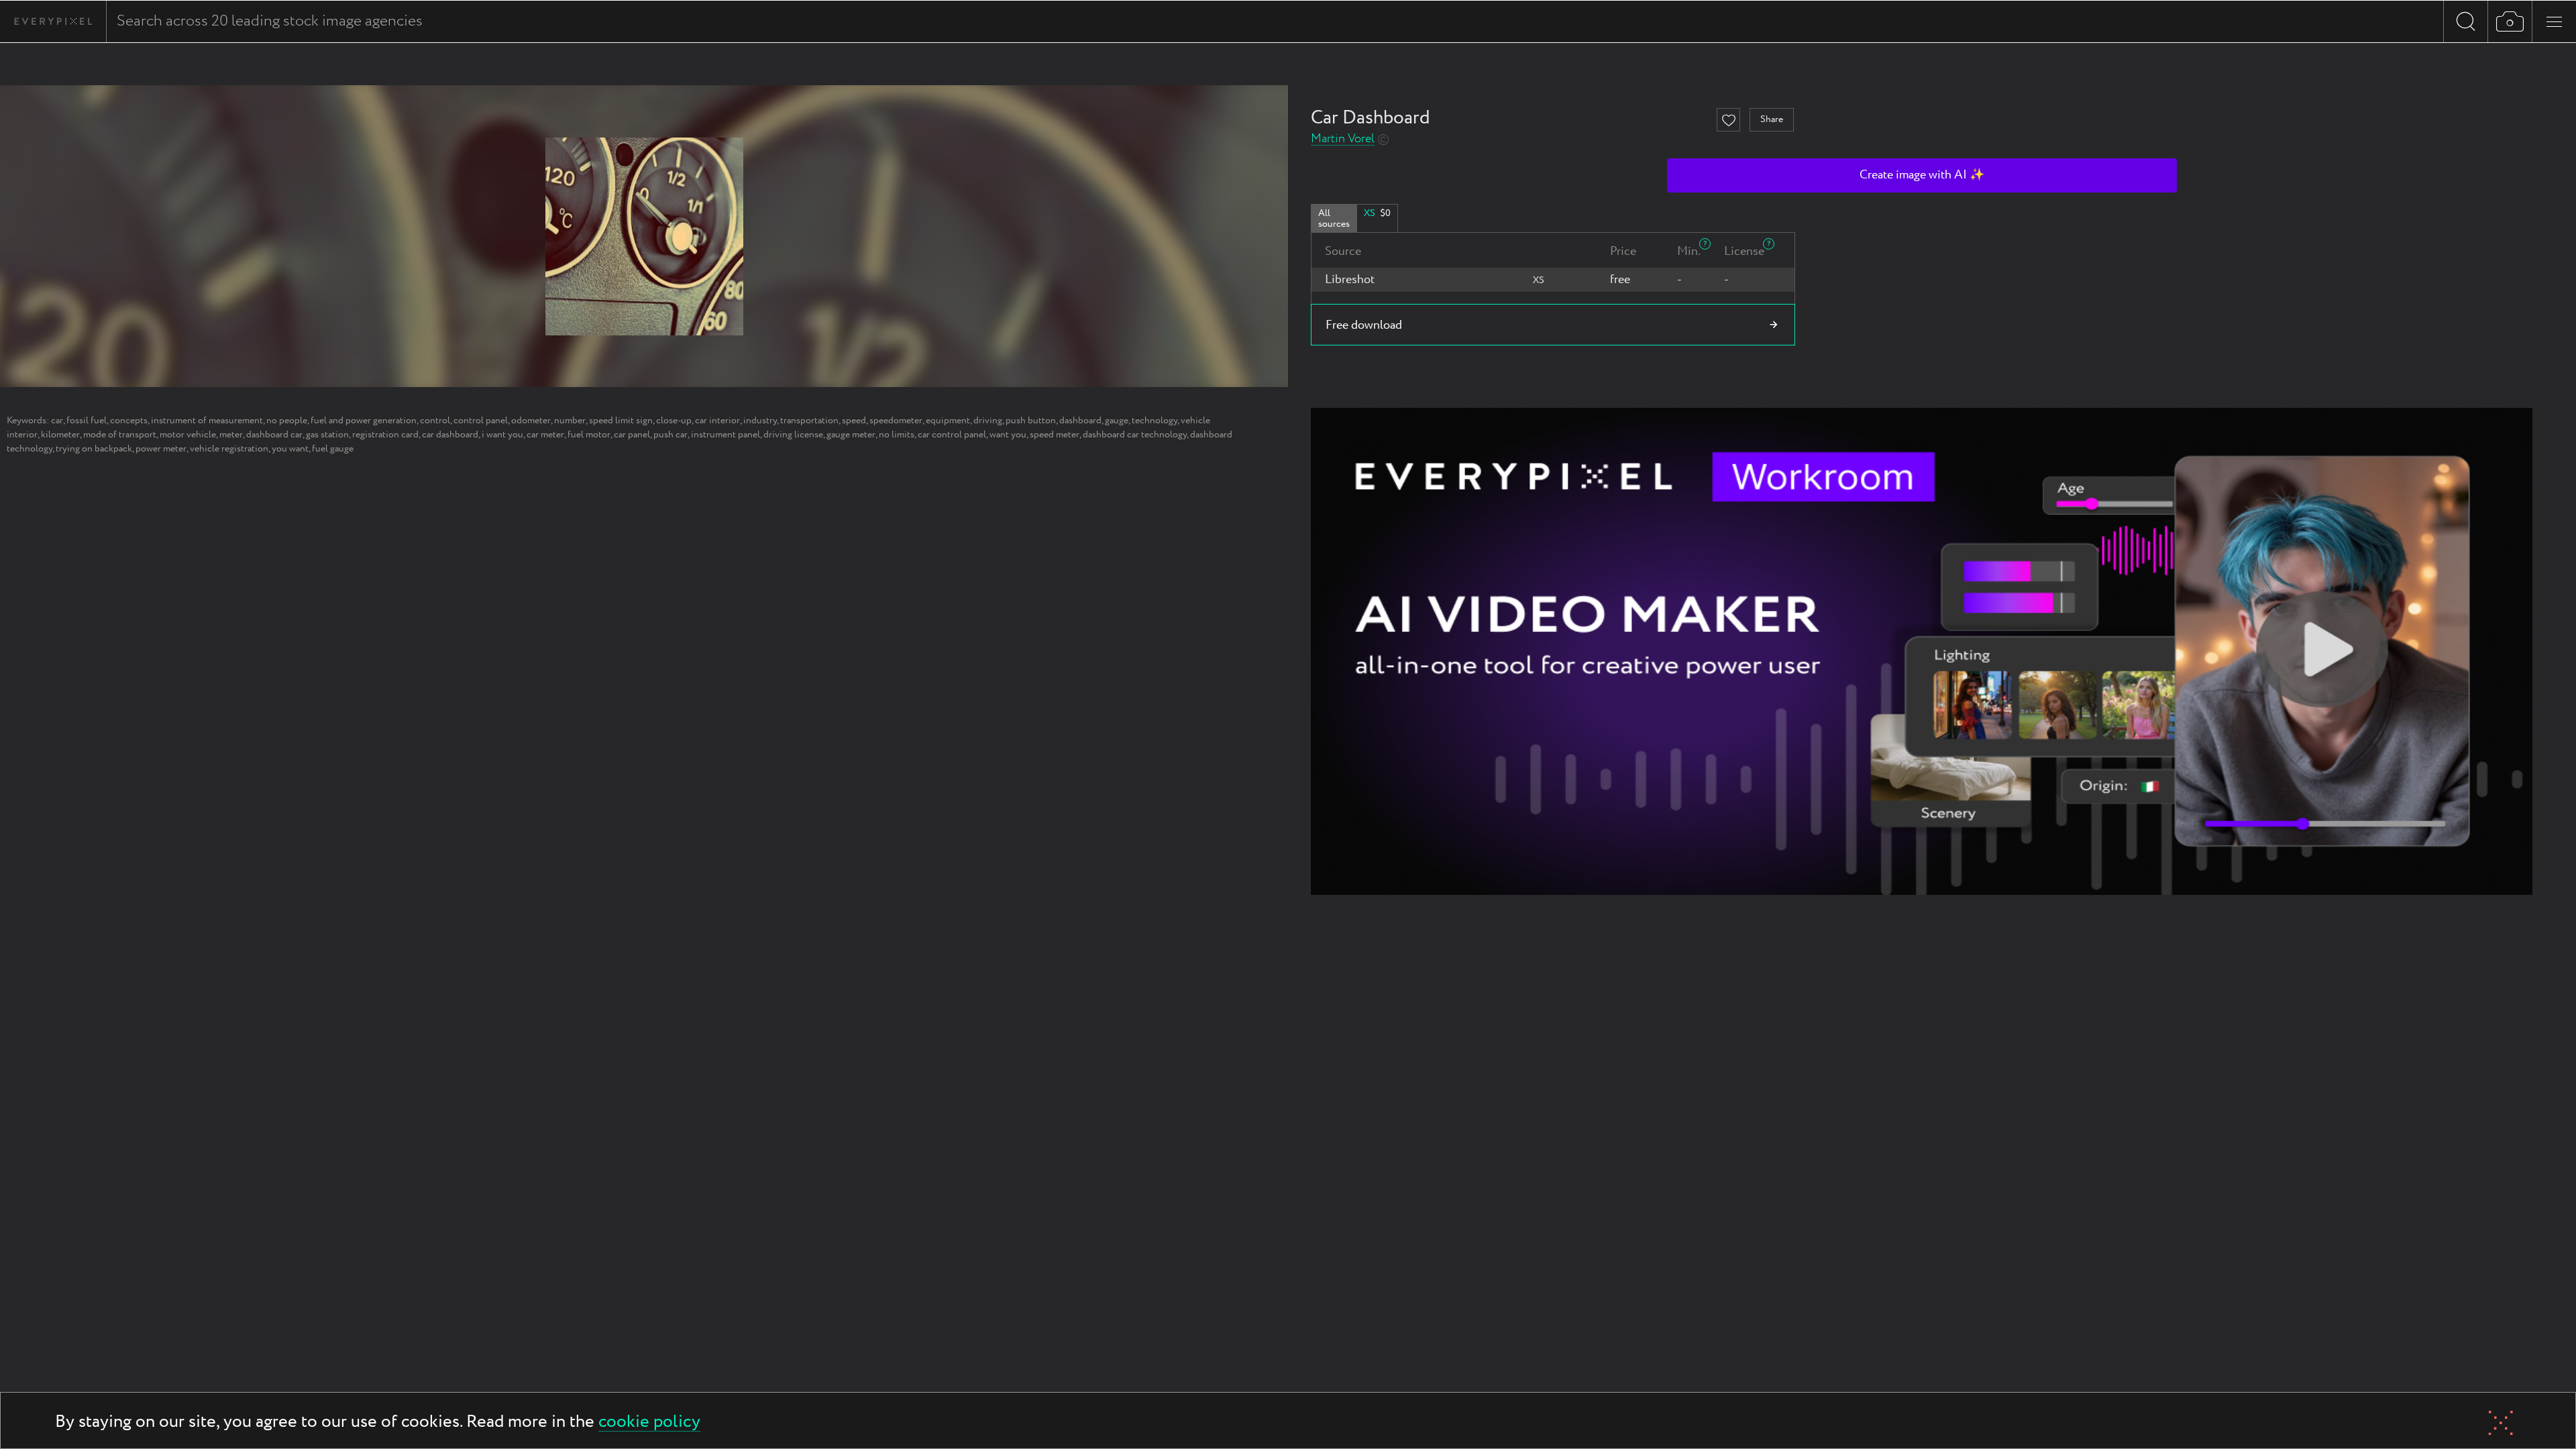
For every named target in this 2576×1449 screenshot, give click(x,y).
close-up (674, 421)
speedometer (896, 421)
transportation (809, 421)
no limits (897, 435)
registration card (385, 435)
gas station (327, 435)
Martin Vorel (1343, 139)
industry (760, 421)
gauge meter (851, 435)
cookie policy (649, 1423)
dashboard (1080, 421)
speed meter (1055, 435)
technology (1155, 421)
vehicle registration (229, 449)
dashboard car (274, 435)
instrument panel (726, 435)
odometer (531, 421)
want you (1008, 435)
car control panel (952, 435)
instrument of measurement (207, 421)
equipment (948, 421)
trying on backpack (94, 449)
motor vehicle (188, 435)
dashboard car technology (1135, 435)
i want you (502, 435)
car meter (545, 435)
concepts (129, 421)
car (57, 421)
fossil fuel (87, 421)
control (435, 421)
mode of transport (120, 435)
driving (988, 421)
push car (670, 435)
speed (854, 421)
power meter (161, 449)
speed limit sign (621, 421)
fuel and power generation (364, 421)
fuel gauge (333, 449)
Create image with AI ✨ (1922, 175)
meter (231, 435)
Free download (1364, 325)
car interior (717, 421)
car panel (632, 435)
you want (290, 449)
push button (1031, 421)
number (570, 421)
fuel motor (589, 435)
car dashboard (450, 435)
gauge (1117, 421)
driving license (793, 435)
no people (287, 421)
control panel (481, 421)
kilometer (60, 435)
